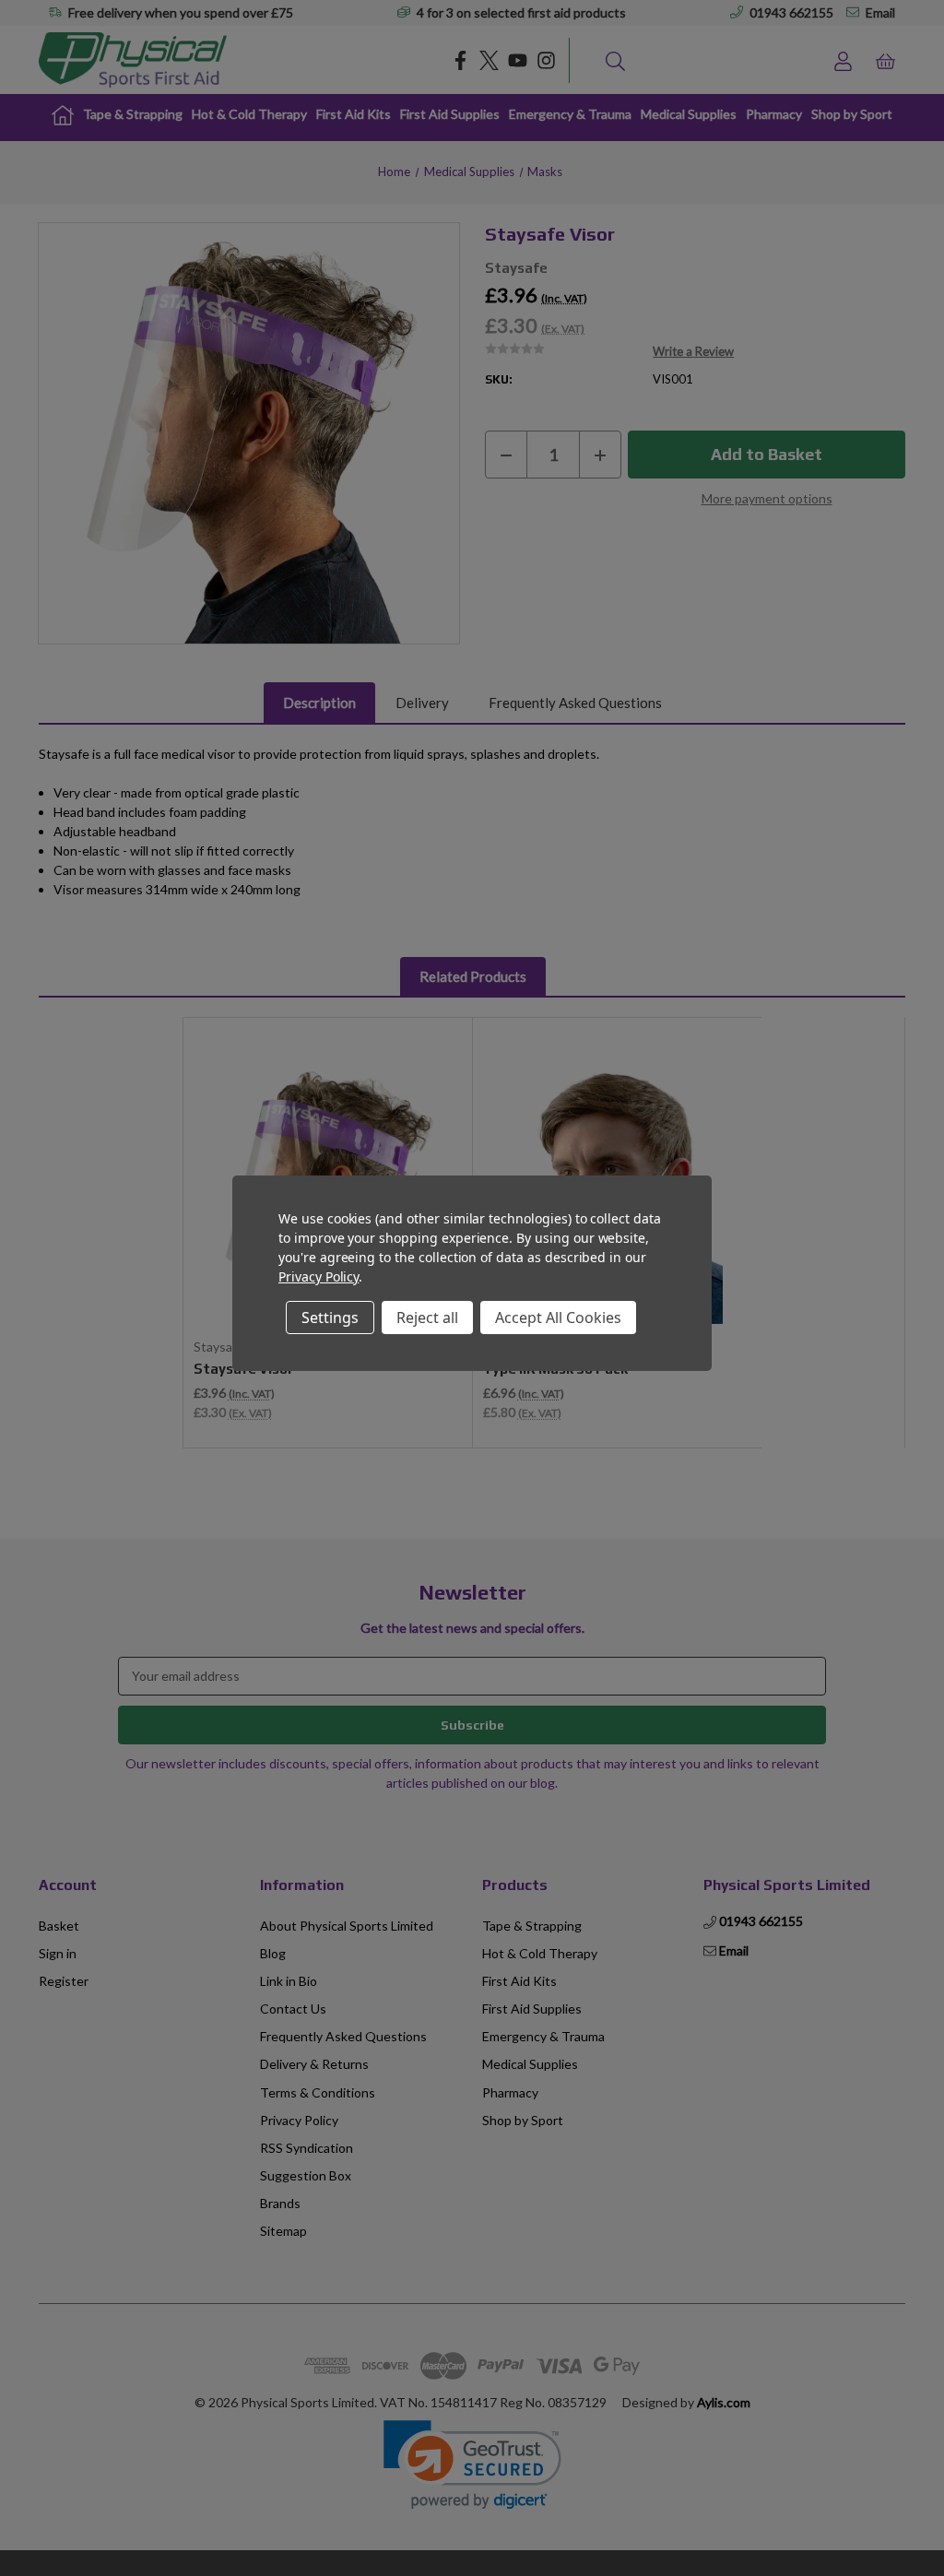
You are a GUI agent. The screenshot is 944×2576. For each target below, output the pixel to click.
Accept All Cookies (558, 1318)
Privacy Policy (319, 1276)
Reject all (427, 1318)
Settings (330, 1318)
